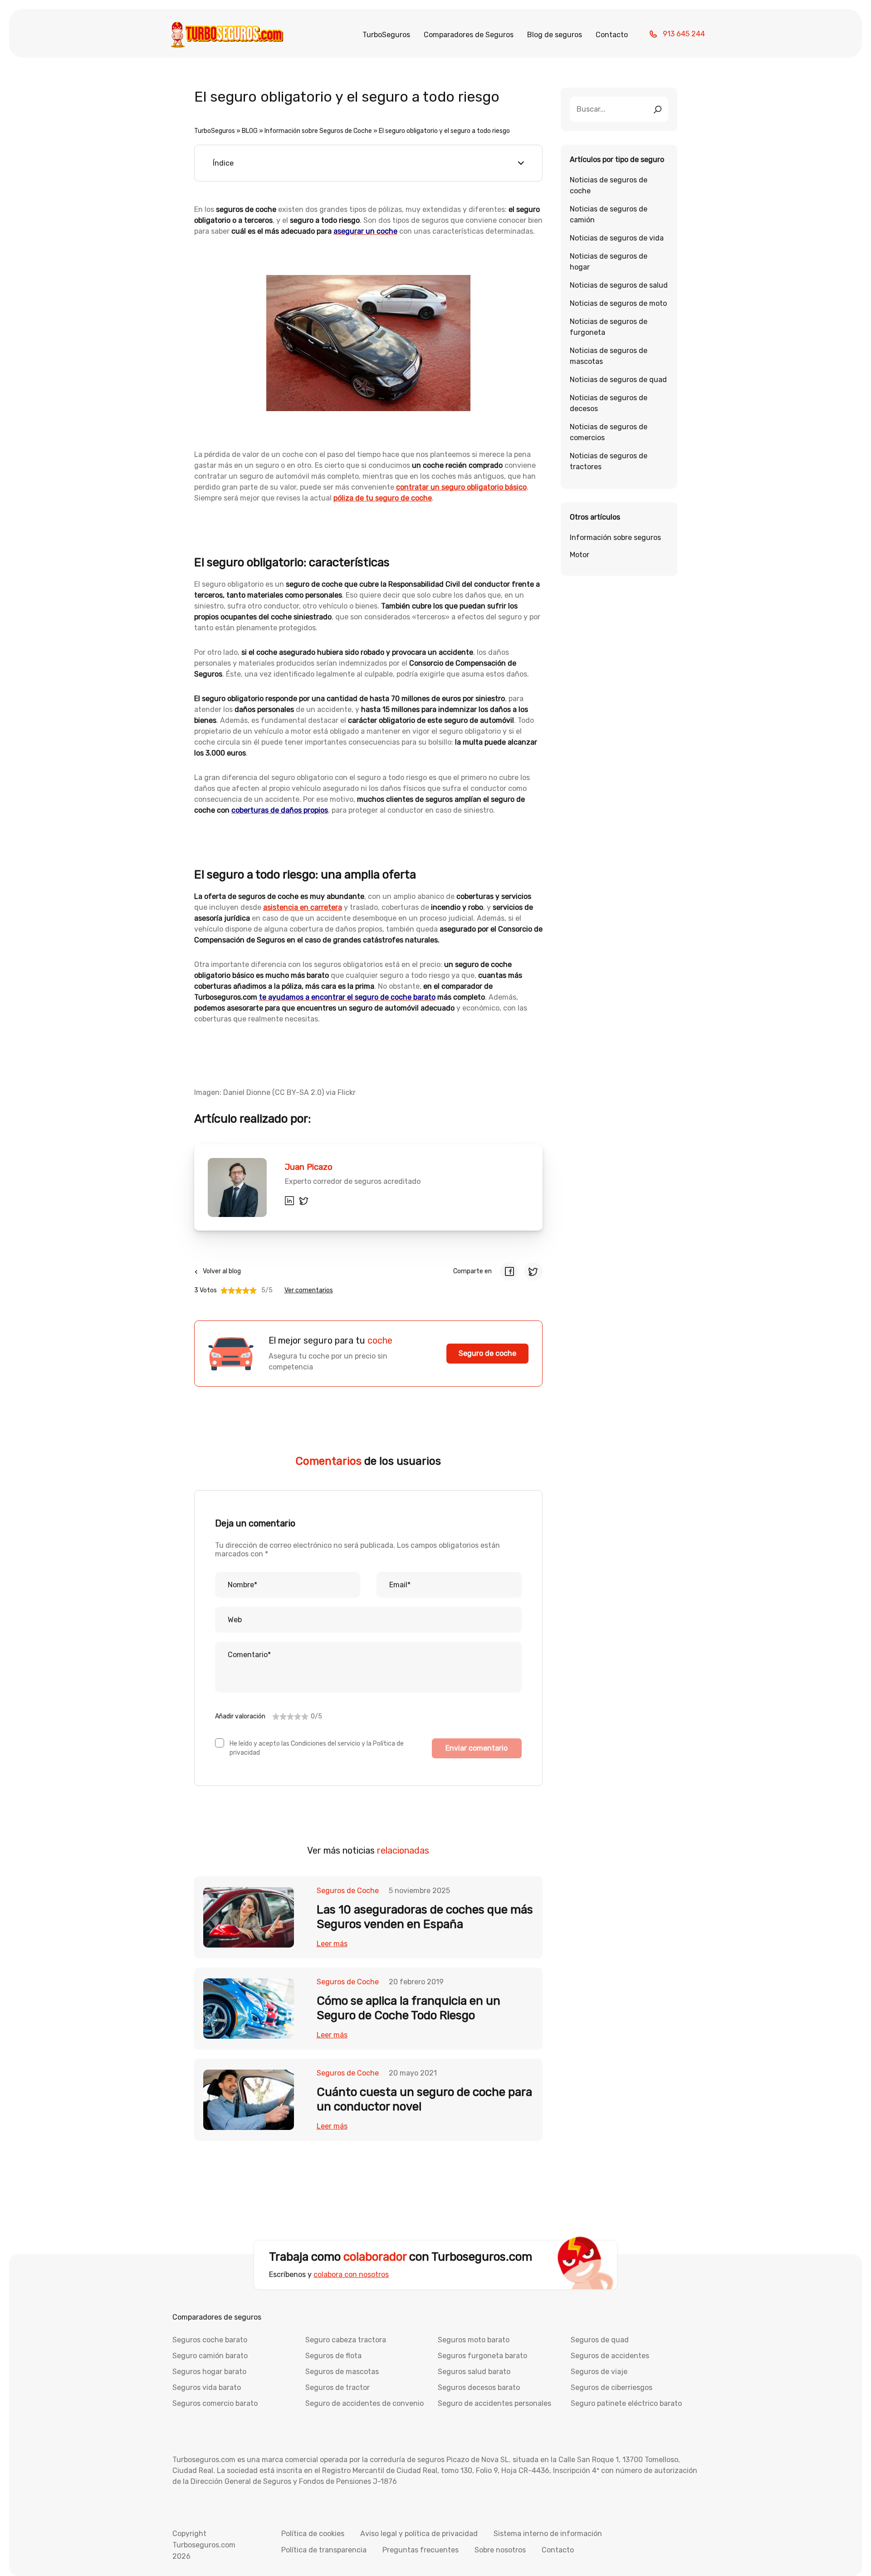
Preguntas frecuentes (421, 2550)
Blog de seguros (555, 35)
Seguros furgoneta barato (482, 2356)
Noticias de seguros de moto (618, 303)
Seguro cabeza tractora (346, 2340)
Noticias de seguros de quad (618, 380)
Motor (580, 555)
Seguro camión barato (210, 2356)
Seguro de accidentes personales (494, 2403)
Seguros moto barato (474, 2340)
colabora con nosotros (351, 2274)
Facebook (509, 1271)
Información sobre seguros (615, 537)
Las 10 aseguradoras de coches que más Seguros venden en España (425, 1917)
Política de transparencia (324, 2550)
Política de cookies (313, 2534)
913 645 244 (684, 34)
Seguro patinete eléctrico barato (626, 2403)
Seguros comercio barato (215, 2403)
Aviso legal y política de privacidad (419, 2534)
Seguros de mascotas (342, 2372)
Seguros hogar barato (209, 2372)
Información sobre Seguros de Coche (318, 131)
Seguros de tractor (338, 2387)
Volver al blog (222, 1271)
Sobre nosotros (500, 2550)
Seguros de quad (600, 2340)
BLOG (250, 131)
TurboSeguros (386, 35)
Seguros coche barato (210, 2340)
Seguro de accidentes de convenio (365, 2403)
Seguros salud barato (474, 2372)
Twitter (304, 1201)
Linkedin (289, 1201)
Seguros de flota (333, 2356)
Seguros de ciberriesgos (612, 2387)
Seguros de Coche (348, 1891)
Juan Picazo (309, 1167)
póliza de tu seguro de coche (383, 498)
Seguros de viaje (599, 2372)
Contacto (612, 35)
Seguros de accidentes (610, 2356)
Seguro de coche (487, 1353)
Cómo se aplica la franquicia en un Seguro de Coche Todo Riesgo (409, 2008)
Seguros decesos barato (479, 2387)
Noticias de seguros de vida (617, 238)
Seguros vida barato (207, 2387)
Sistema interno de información (548, 2534)
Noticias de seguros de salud (619, 285)
